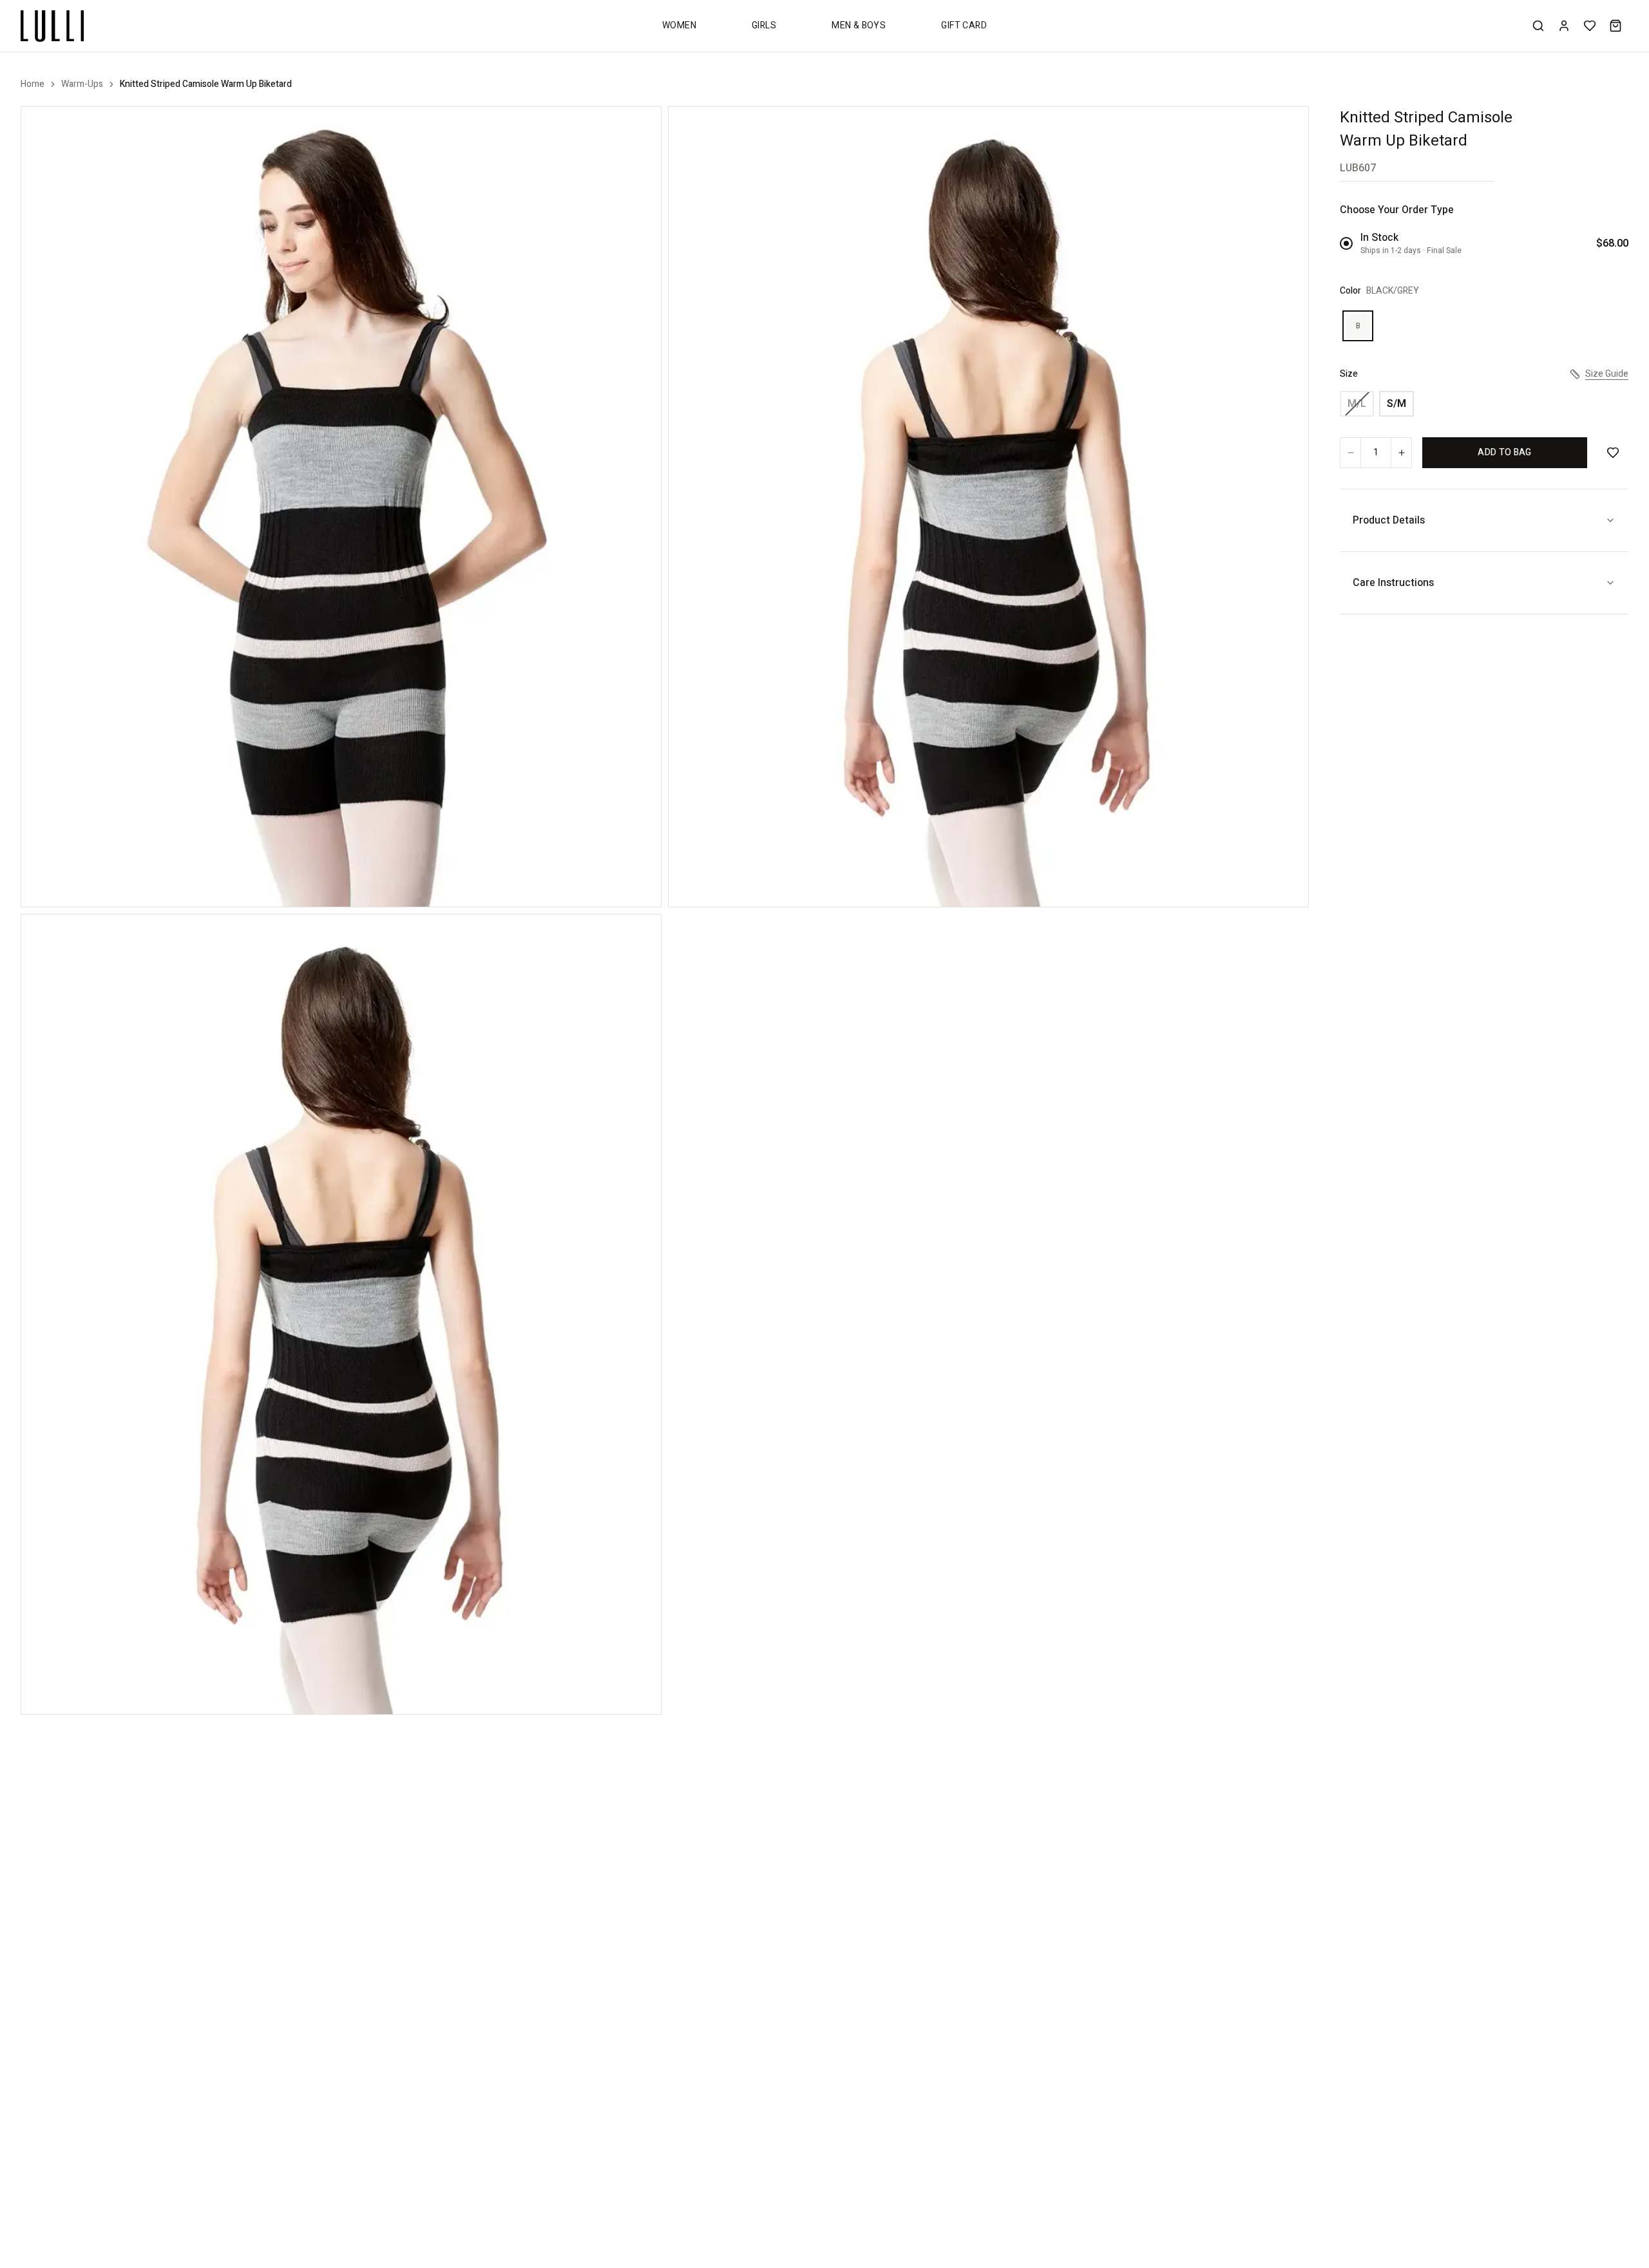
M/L (1357, 404)
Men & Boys (859, 25)
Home (33, 84)
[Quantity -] (1351, 453)
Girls (764, 25)
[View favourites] (1590, 26)
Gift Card (964, 25)
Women (679, 25)
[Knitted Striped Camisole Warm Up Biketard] (341, 507)
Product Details (1389, 520)
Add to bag (1505, 452)
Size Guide (1607, 374)
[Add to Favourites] (1613, 453)
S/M (1396, 404)
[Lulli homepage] (52, 26)
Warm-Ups (82, 84)
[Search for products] (1538, 26)
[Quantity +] (1401, 453)
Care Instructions (1393, 583)
